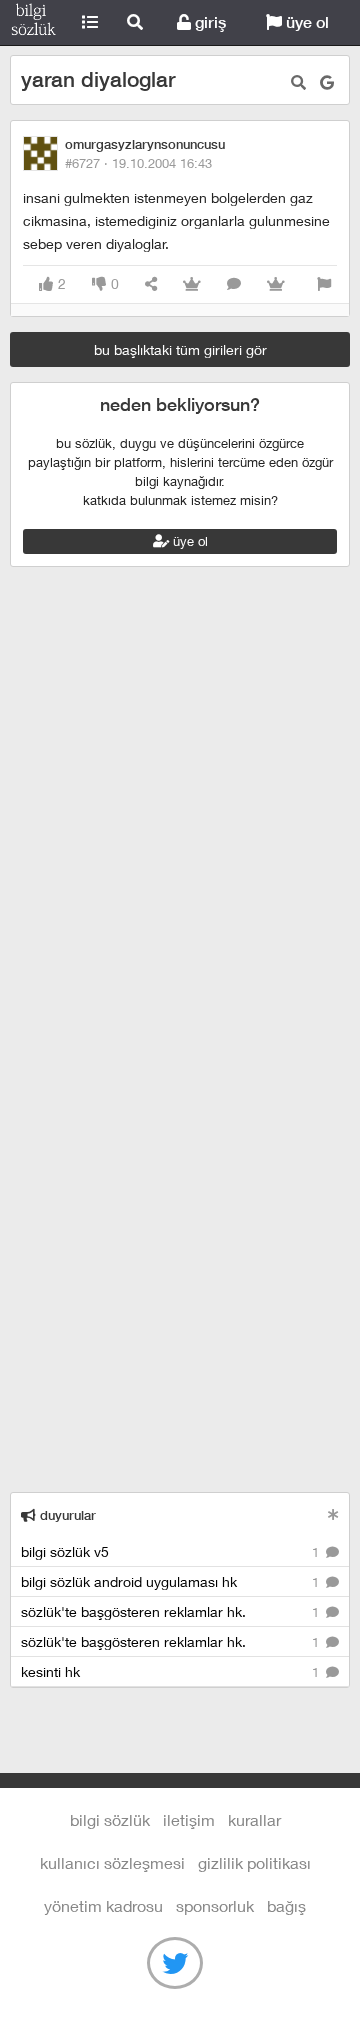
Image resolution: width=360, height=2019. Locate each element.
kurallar (254, 1819)
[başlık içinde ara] (298, 82)
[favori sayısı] (192, 284)
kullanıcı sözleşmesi (112, 1862)
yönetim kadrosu (103, 1905)
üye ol (305, 22)
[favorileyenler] (276, 284)
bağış (286, 1905)
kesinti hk (172, 1671)
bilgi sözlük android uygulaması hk (172, 1581)
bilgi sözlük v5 (172, 1551)
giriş (208, 22)
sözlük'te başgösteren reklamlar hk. (172, 1611)
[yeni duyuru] (333, 1514)
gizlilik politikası (254, 1862)
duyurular (66, 1515)
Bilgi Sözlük (33, 23)
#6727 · (138, 163)
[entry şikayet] (324, 284)
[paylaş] (151, 284)
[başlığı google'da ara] (327, 82)
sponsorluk (215, 1905)
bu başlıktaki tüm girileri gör (180, 349)
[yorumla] (234, 284)
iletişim (189, 1819)
